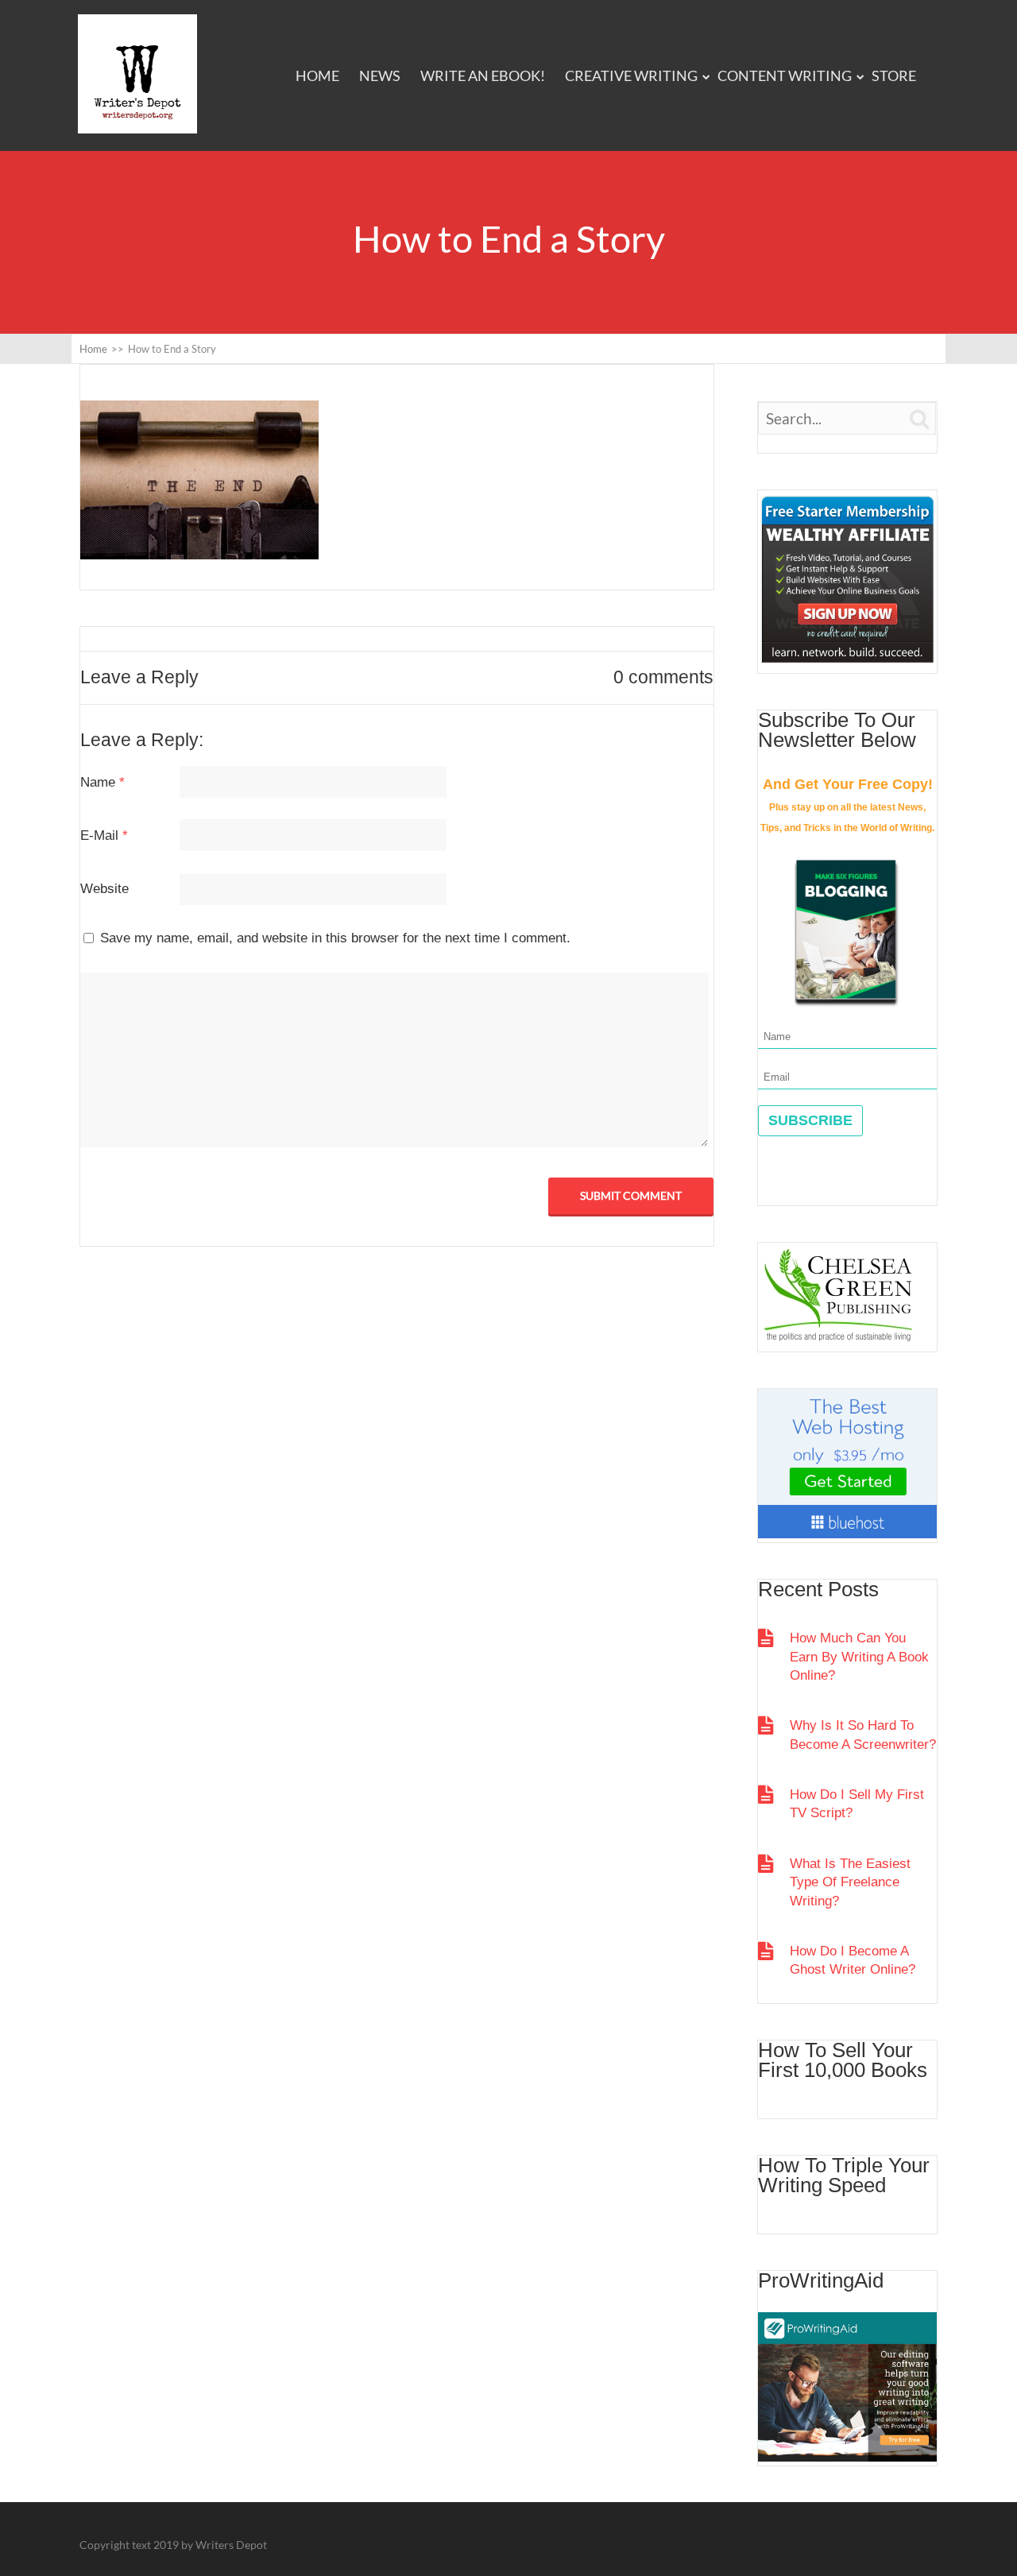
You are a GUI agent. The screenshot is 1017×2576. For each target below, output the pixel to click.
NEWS (380, 75)
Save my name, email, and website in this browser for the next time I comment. (335, 938)
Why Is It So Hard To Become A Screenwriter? (863, 1735)
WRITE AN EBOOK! (483, 75)
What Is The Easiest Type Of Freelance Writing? (850, 1882)
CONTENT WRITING (785, 75)
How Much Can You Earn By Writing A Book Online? (859, 1657)
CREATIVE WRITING (631, 75)
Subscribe (810, 1120)
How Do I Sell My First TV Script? (857, 1804)
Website (104, 889)
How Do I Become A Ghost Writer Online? (853, 1960)
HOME (317, 75)
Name (102, 782)
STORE (894, 75)
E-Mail (104, 835)
